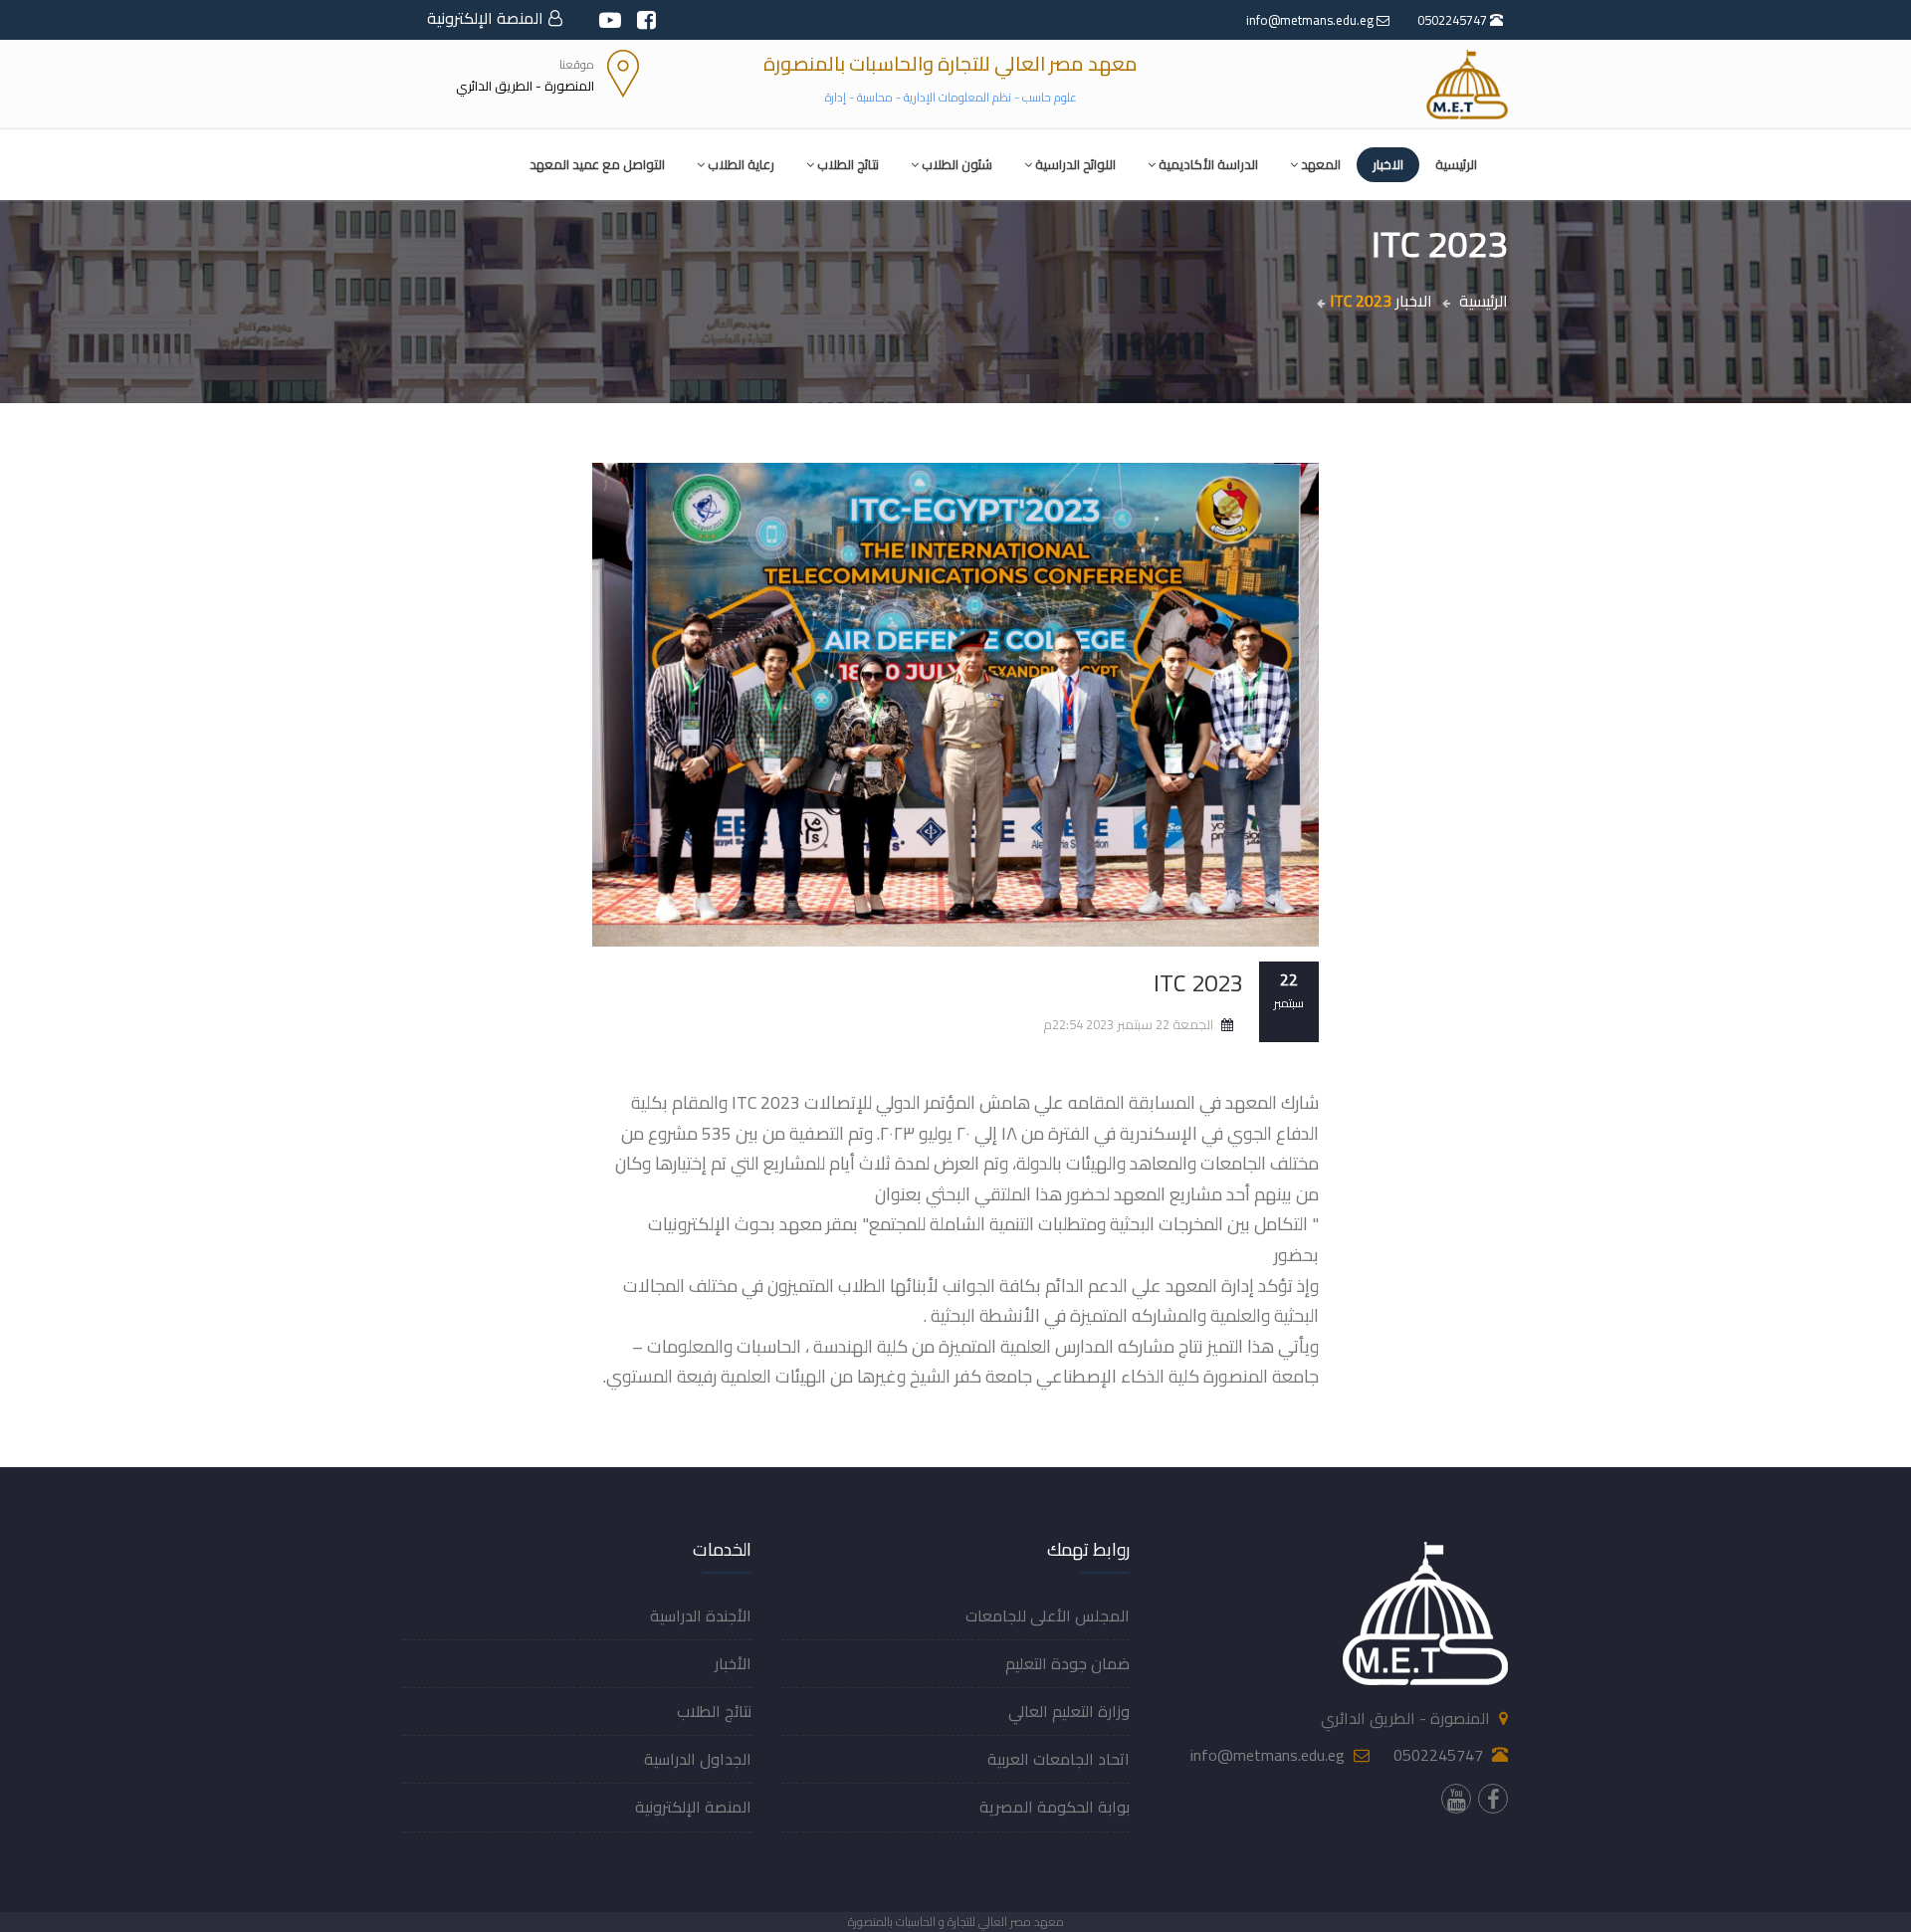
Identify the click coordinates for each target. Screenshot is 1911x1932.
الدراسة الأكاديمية (1208, 164)
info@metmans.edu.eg (1311, 20)
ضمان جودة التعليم (1067, 1663)
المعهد (1321, 164)
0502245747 (1454, 20)
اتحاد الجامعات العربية (1059, 1759)
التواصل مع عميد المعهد (597, 164)
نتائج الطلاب (848, 164)
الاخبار (1388, 164)
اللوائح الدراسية (1075, 164)
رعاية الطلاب (741, 164)
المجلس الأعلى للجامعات (1048, 1615)
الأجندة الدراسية (701, 1615)
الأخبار (733, 1663)
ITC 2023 (1198, 983)
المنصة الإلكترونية (485, 18)
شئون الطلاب (957, 164)
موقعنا (577, 64)
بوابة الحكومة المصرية (1055, 1807)
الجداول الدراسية (698, 1759)
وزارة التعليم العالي (1069, 1711)
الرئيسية (1456, 164)
